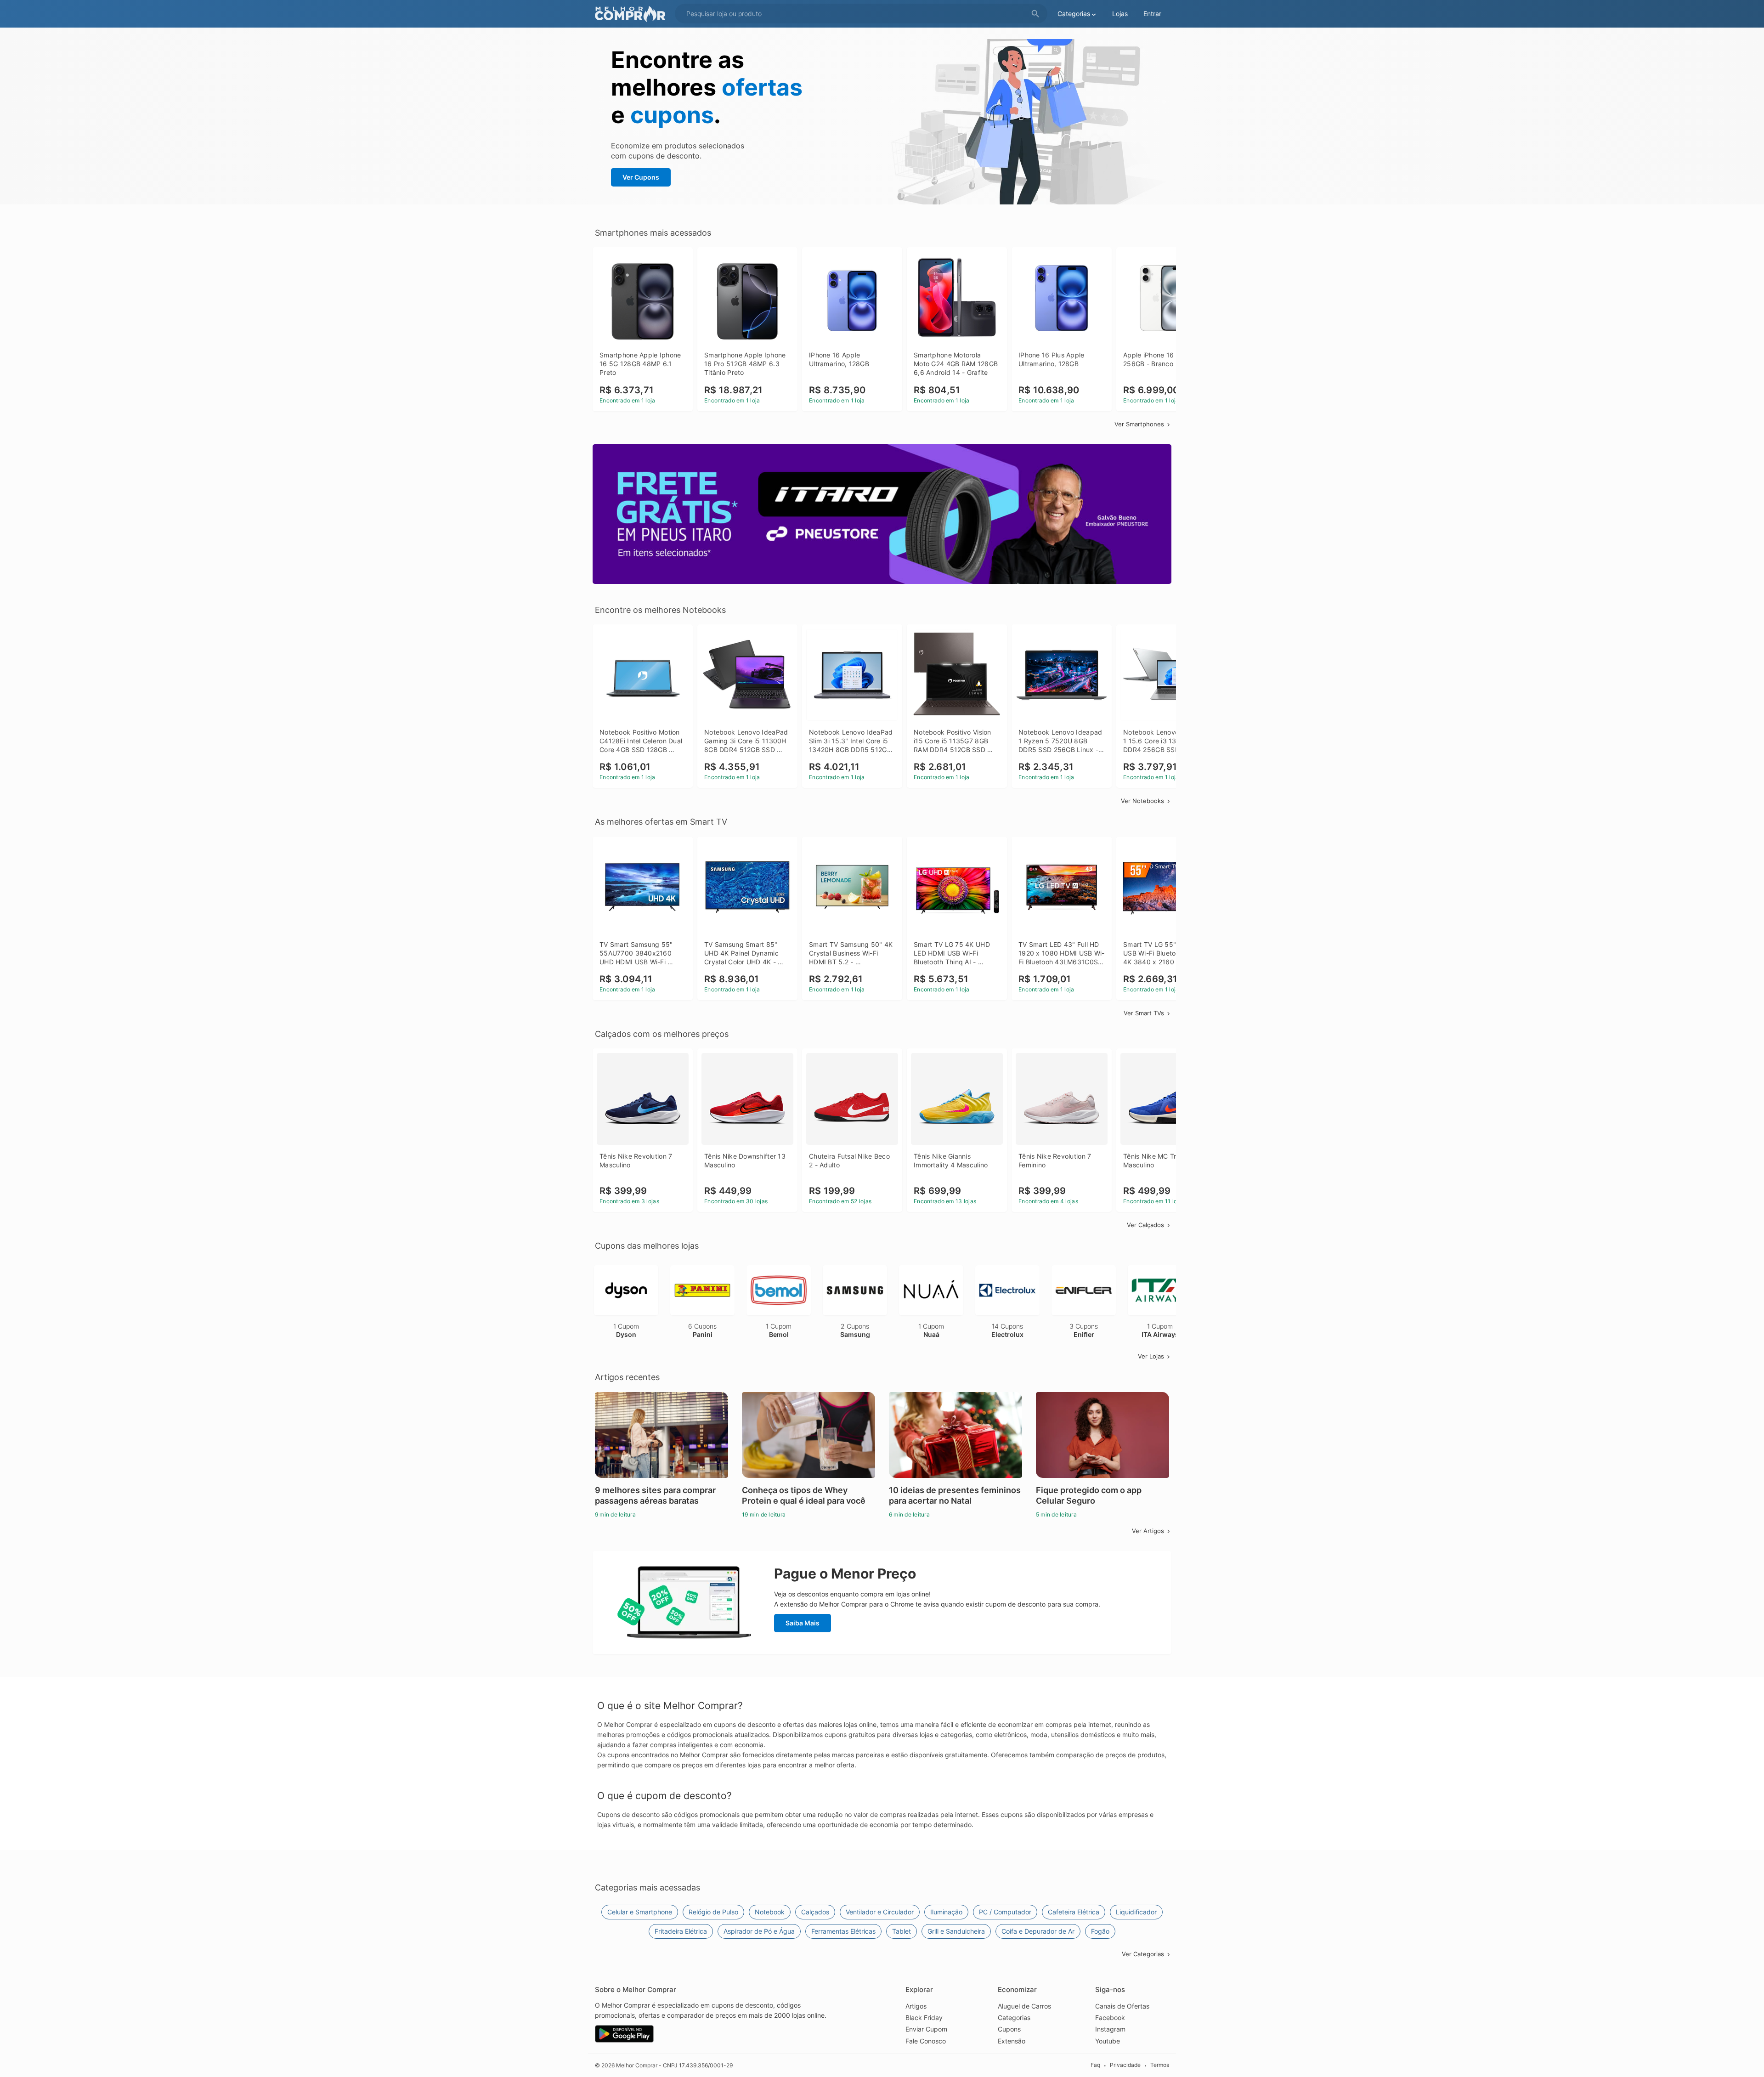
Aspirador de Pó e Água (759, 1931)
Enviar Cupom (926, 2029)
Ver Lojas (1151, 1356)
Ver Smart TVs (1144, 1013)
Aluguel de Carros (1024, 2006)
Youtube (1108, 2041)
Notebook (770, 1912)
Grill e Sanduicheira (956, 1931)
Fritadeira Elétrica (681, 1931)
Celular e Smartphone (640, 1912)
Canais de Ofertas (1122, 2006)
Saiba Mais (803, 1623)
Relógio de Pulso (713, 1912)
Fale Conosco (926, 2041)
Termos (1160, 2065)
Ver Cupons (641, 177)
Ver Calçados (1145, 1225)
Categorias (1014, 2018)
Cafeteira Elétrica (1074, 1912)
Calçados (815, 1912)
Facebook (1110, 2018)
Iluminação (946, 1912)
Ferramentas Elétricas (843, 1931)
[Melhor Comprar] (633, 14)
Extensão (1012, 2041)
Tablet (902, 1931)
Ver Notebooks (1142, 801)
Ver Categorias (1143, 1954)
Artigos (916, 2006)
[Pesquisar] (1035, 14)
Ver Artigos (1148, 1531)
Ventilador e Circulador (880, 1912)
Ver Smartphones (1139, 424)
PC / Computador (1005, 1912)
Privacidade (1125, 2065)
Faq (1095, 2065)
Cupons (1009, 2029)
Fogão (1100, 1931)
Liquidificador (1136, 1912)
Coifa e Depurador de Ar (1038, 1931)
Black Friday (924, 2018)
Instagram (1110, 2029)
